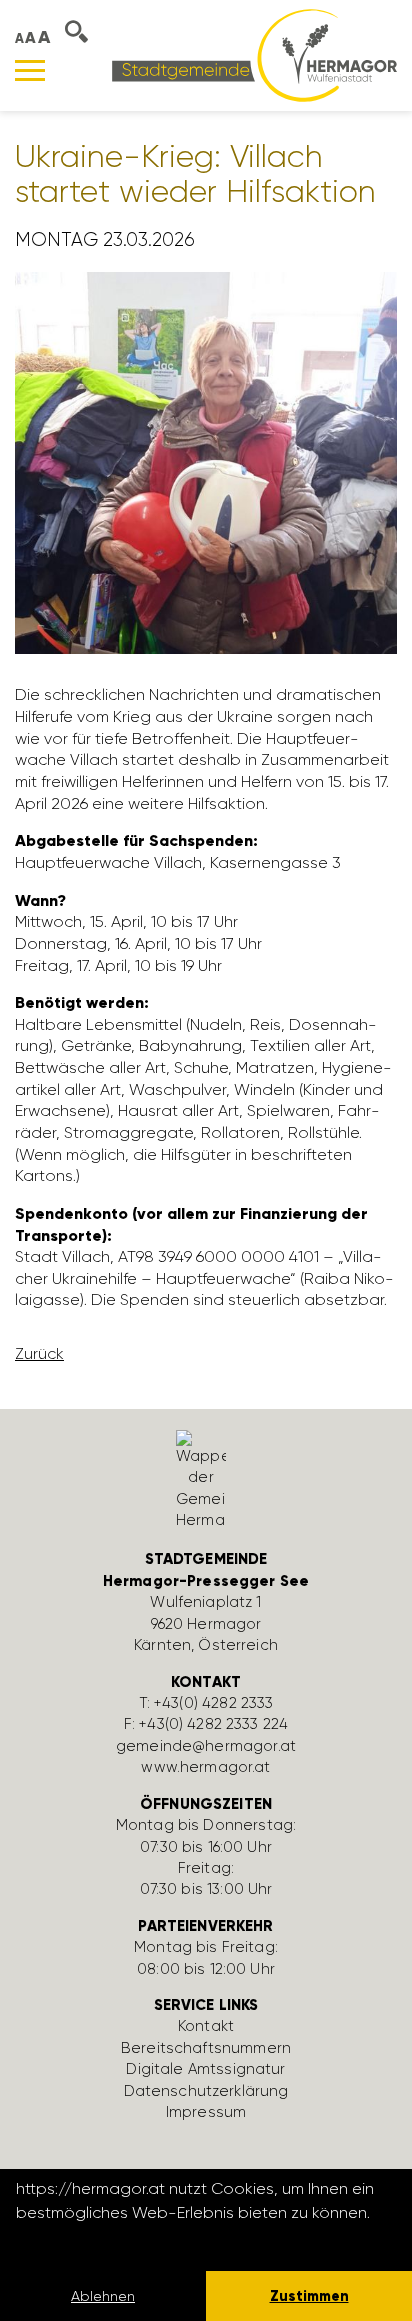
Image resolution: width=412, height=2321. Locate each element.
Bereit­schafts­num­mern (206, 2048)
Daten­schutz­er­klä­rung (206, 2091)
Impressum (206, 2112)
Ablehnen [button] (103, 2296)
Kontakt (206, 2026)
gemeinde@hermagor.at (206, 1746)
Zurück (39, 1353)
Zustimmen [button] (309, 2296)
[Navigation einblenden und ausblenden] (30, 70)
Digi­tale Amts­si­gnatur (205, 2069)
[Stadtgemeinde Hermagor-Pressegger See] (254, 54)
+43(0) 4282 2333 (213, 1703)
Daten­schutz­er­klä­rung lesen (125, 2239)
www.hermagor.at (205, 1767)
